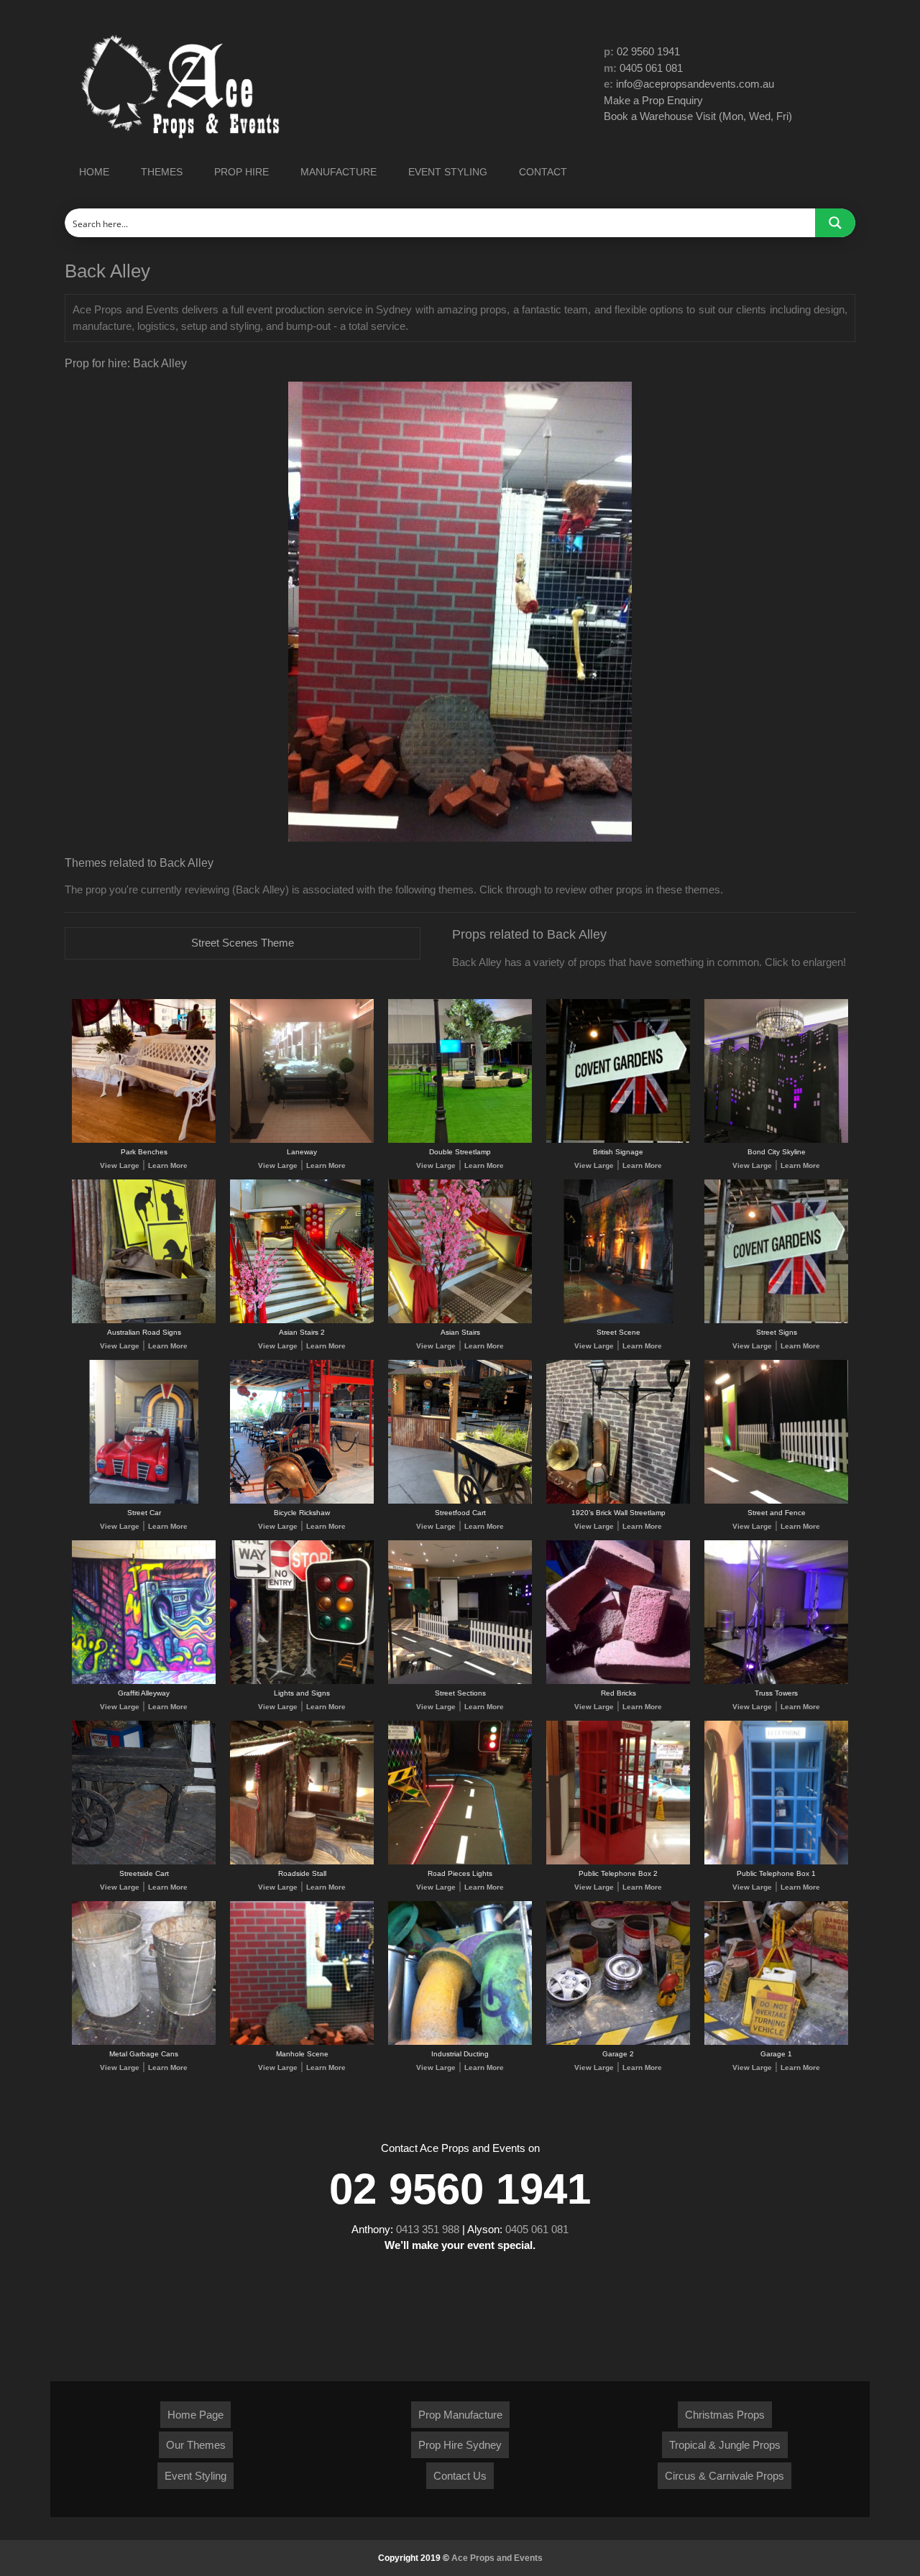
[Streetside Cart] (144, 1862)
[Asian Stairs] (460, 1321)
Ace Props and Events (497, 2558)
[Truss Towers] (776, 1682)
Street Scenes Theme (243, 943)
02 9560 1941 (648, 51)
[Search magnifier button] (835, 223)
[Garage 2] (618, 2042)
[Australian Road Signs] (144, 1321)
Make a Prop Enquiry (653, 100)
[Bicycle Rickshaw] (302, 1501)
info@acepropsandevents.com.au (695, 84)
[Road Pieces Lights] (460, 1862)
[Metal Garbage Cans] (144, 2042)
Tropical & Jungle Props (725, 2445)
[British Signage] (618, 1140)
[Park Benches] (144, 1140)
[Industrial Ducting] (460, 2042)
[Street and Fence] (776, 1501)
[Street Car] (144, 1501)
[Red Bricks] (618, 1682)
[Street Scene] (618, 1321)
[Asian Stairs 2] (302, 1321)
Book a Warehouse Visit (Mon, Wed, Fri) (698, 116)
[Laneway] (302, 1140)
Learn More (168, 1165)
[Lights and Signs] (302, 1682)
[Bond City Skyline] (776, 1140)
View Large (120, 1165)
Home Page (195, 2415)
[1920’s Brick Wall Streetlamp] (618, 1501)
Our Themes (196, 2445)
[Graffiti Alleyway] (144, 1682)
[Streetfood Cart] (460, 1501)
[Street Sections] (460, 1682)
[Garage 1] (776, 2042)
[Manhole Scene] (302, 2042)
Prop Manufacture (460, 2415)
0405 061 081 (651, 68)
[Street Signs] (776, 1321)
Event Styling (195, 2476)
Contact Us (460, 2476)
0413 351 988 (428, 2229)
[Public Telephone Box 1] (776, 1862)
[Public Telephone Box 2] (618, 1862)
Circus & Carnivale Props (724, 2476)
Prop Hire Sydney (460, 2445)
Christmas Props (725, 2415)
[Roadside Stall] (302, 1862)
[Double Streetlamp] (460, 1140)
